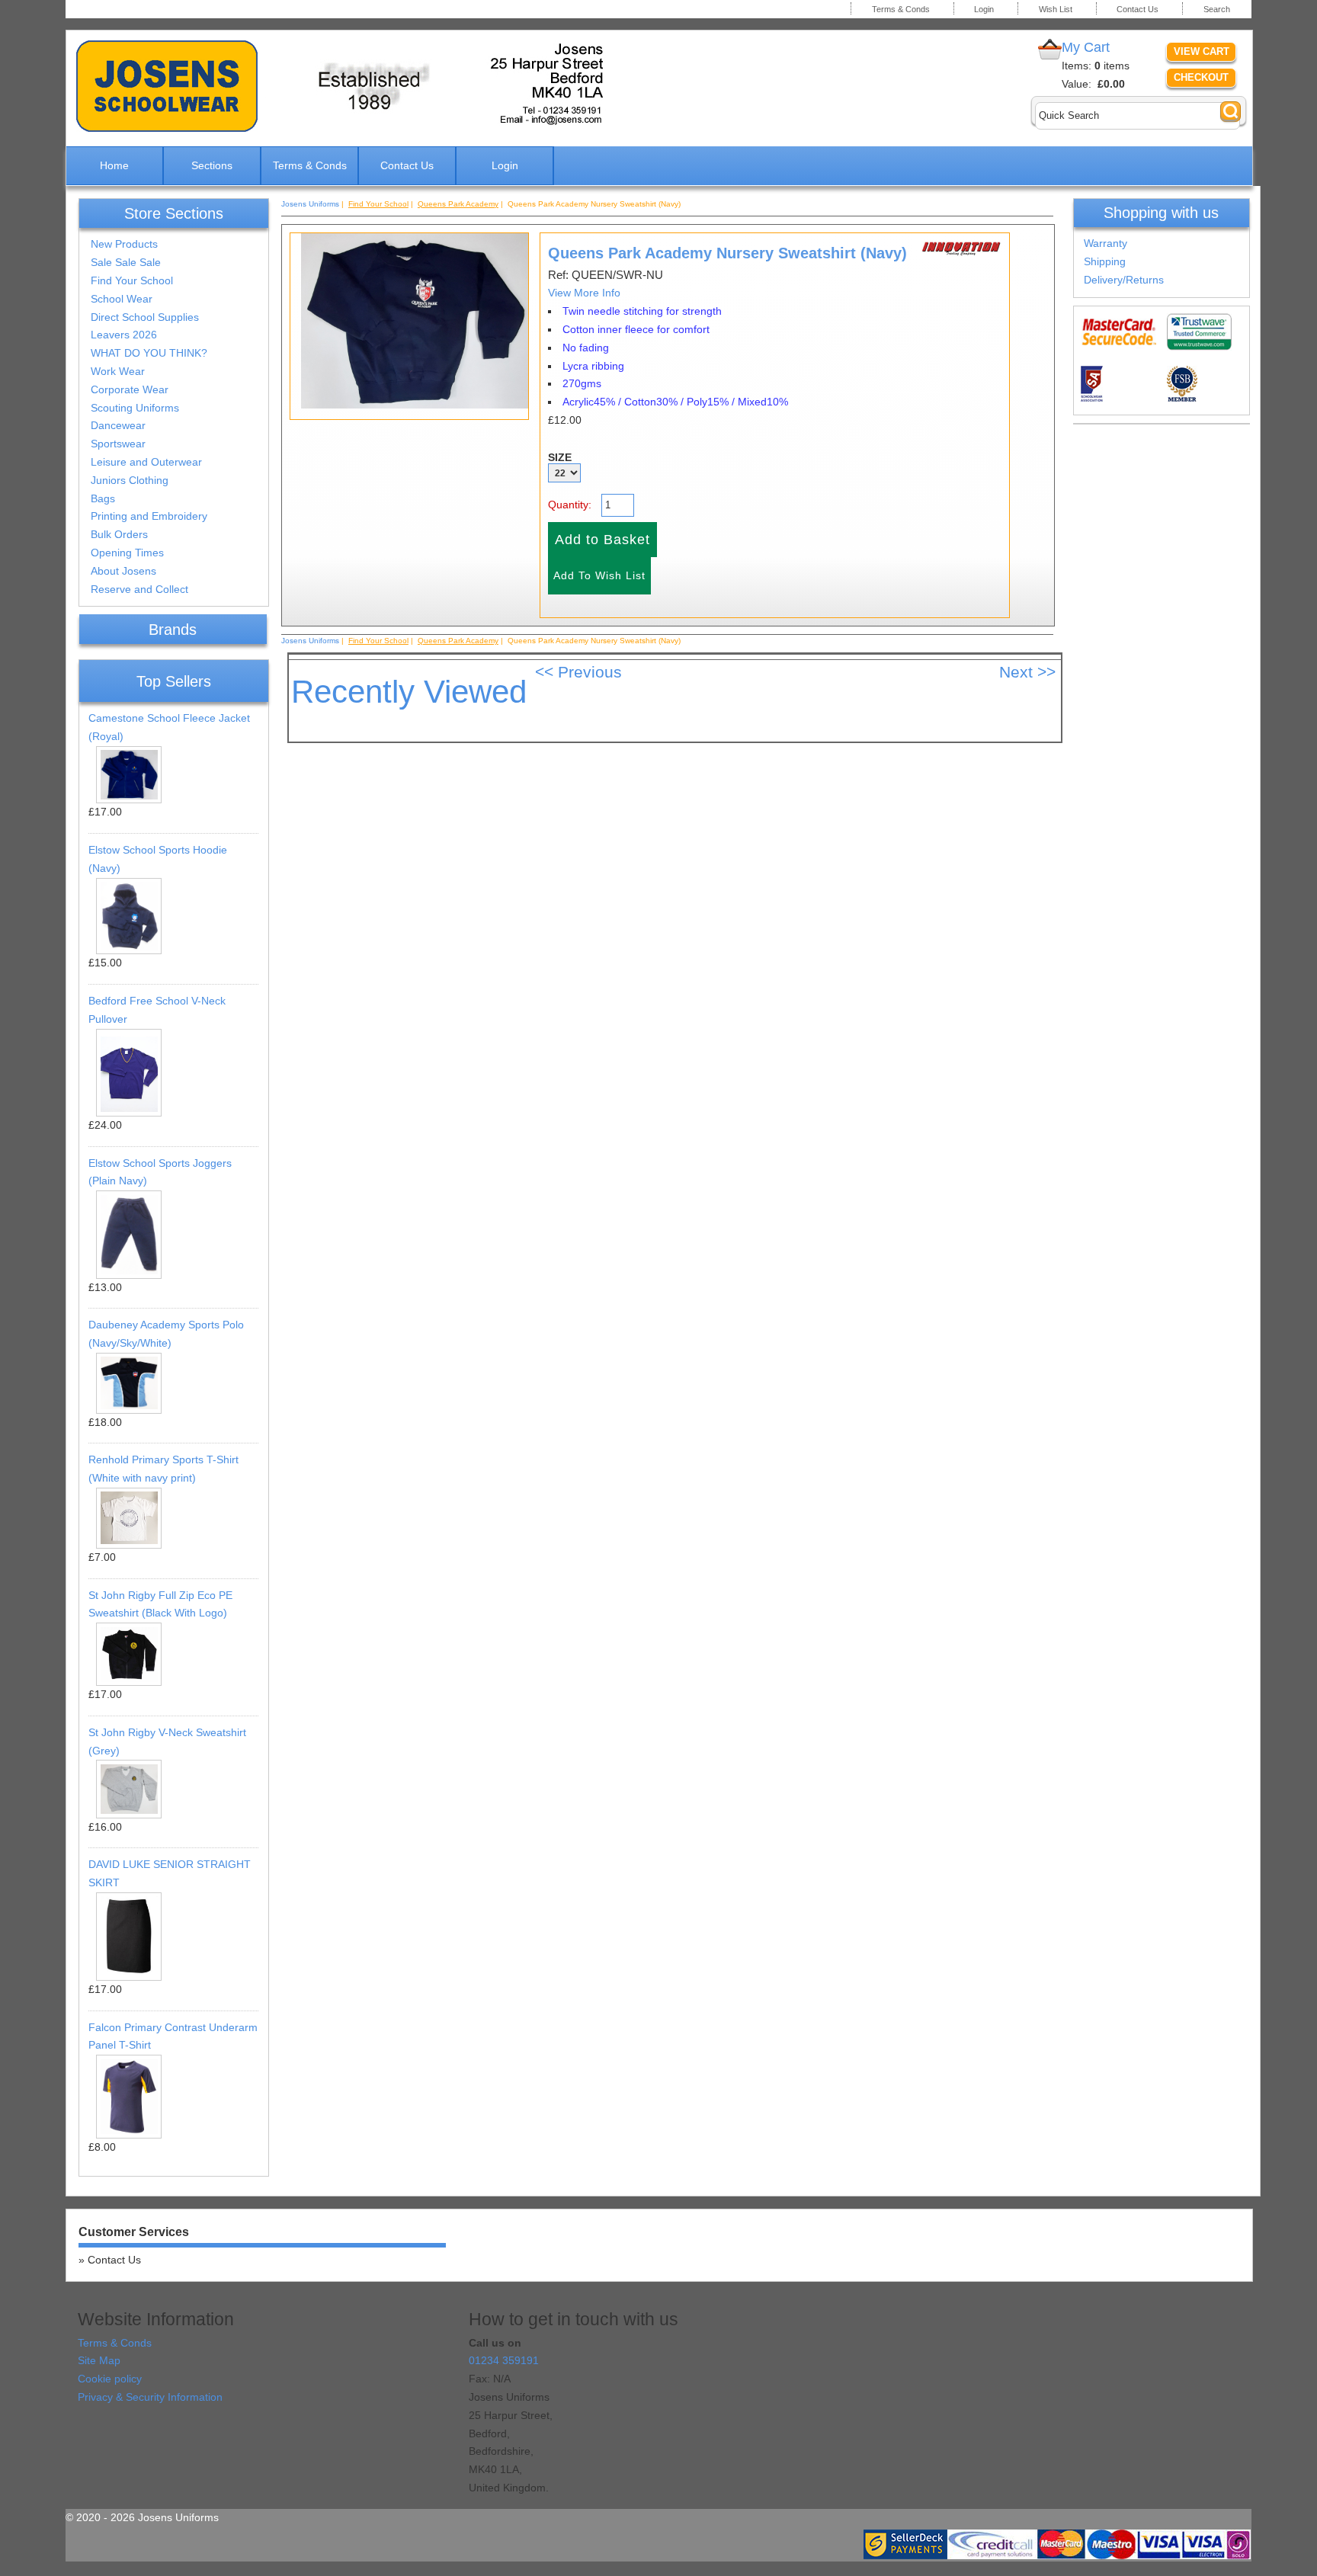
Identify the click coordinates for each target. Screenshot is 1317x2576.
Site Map (99, 2360)
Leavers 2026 (124, 335)
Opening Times (127, 553)
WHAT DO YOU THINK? (149, 353)
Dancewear (118, 425)
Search (1217, 9)
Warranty (1106, 243)
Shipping (1105, 261)
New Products (124, 244)
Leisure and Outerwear (146, 462)
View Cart (1202, 51)
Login (984, 9)
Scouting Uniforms (135, 408)
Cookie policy (110, 2379)
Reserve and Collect (139, 589)
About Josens (123, 571)
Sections (212, 165)
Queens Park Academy (458, 204)
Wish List (1056, 9)
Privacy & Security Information (150, 2397)
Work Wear (118, 371)
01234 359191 (504, 2360)
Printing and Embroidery (149, 516)
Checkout (1201, 77)
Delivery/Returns (1124, 280)
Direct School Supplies (145, 317)
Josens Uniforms (310, 204)
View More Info (584, 293)
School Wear (122, 299)
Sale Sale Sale (126, 262)
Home (114, 165)
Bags (103, 498)
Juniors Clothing (130, 480)
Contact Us (1138, 9)
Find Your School (132, 280)
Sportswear (118, 444)
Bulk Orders (119, 534)
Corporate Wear (130, 389)
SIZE (560, 457)
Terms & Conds (901, 9)
